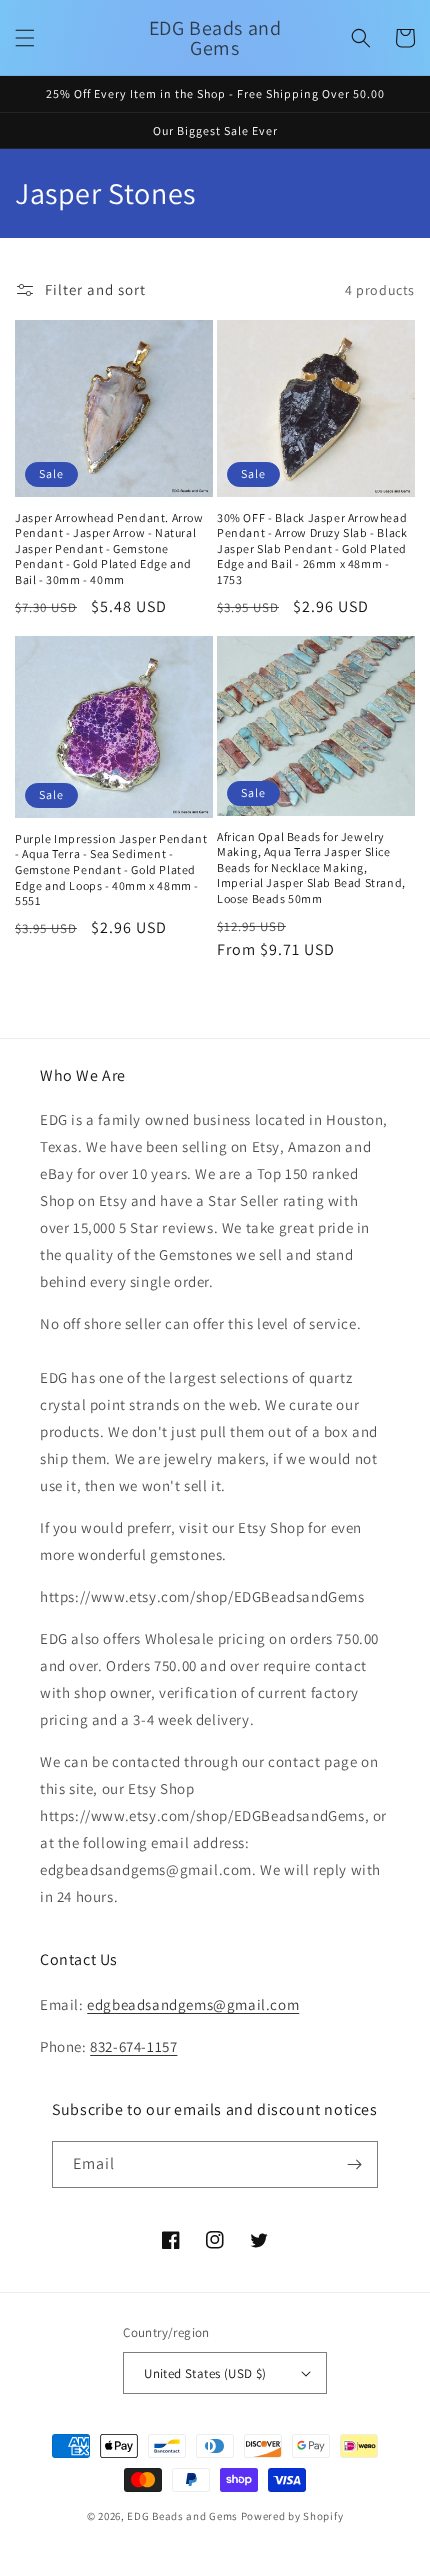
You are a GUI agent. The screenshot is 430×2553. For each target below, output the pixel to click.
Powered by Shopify (292, 2516)
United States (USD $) (205, 2373)
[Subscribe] (355, 2164)
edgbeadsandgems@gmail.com (193, 2004)
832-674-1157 (133, 2046)
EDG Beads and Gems (182, 2516)
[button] (25, 38)
